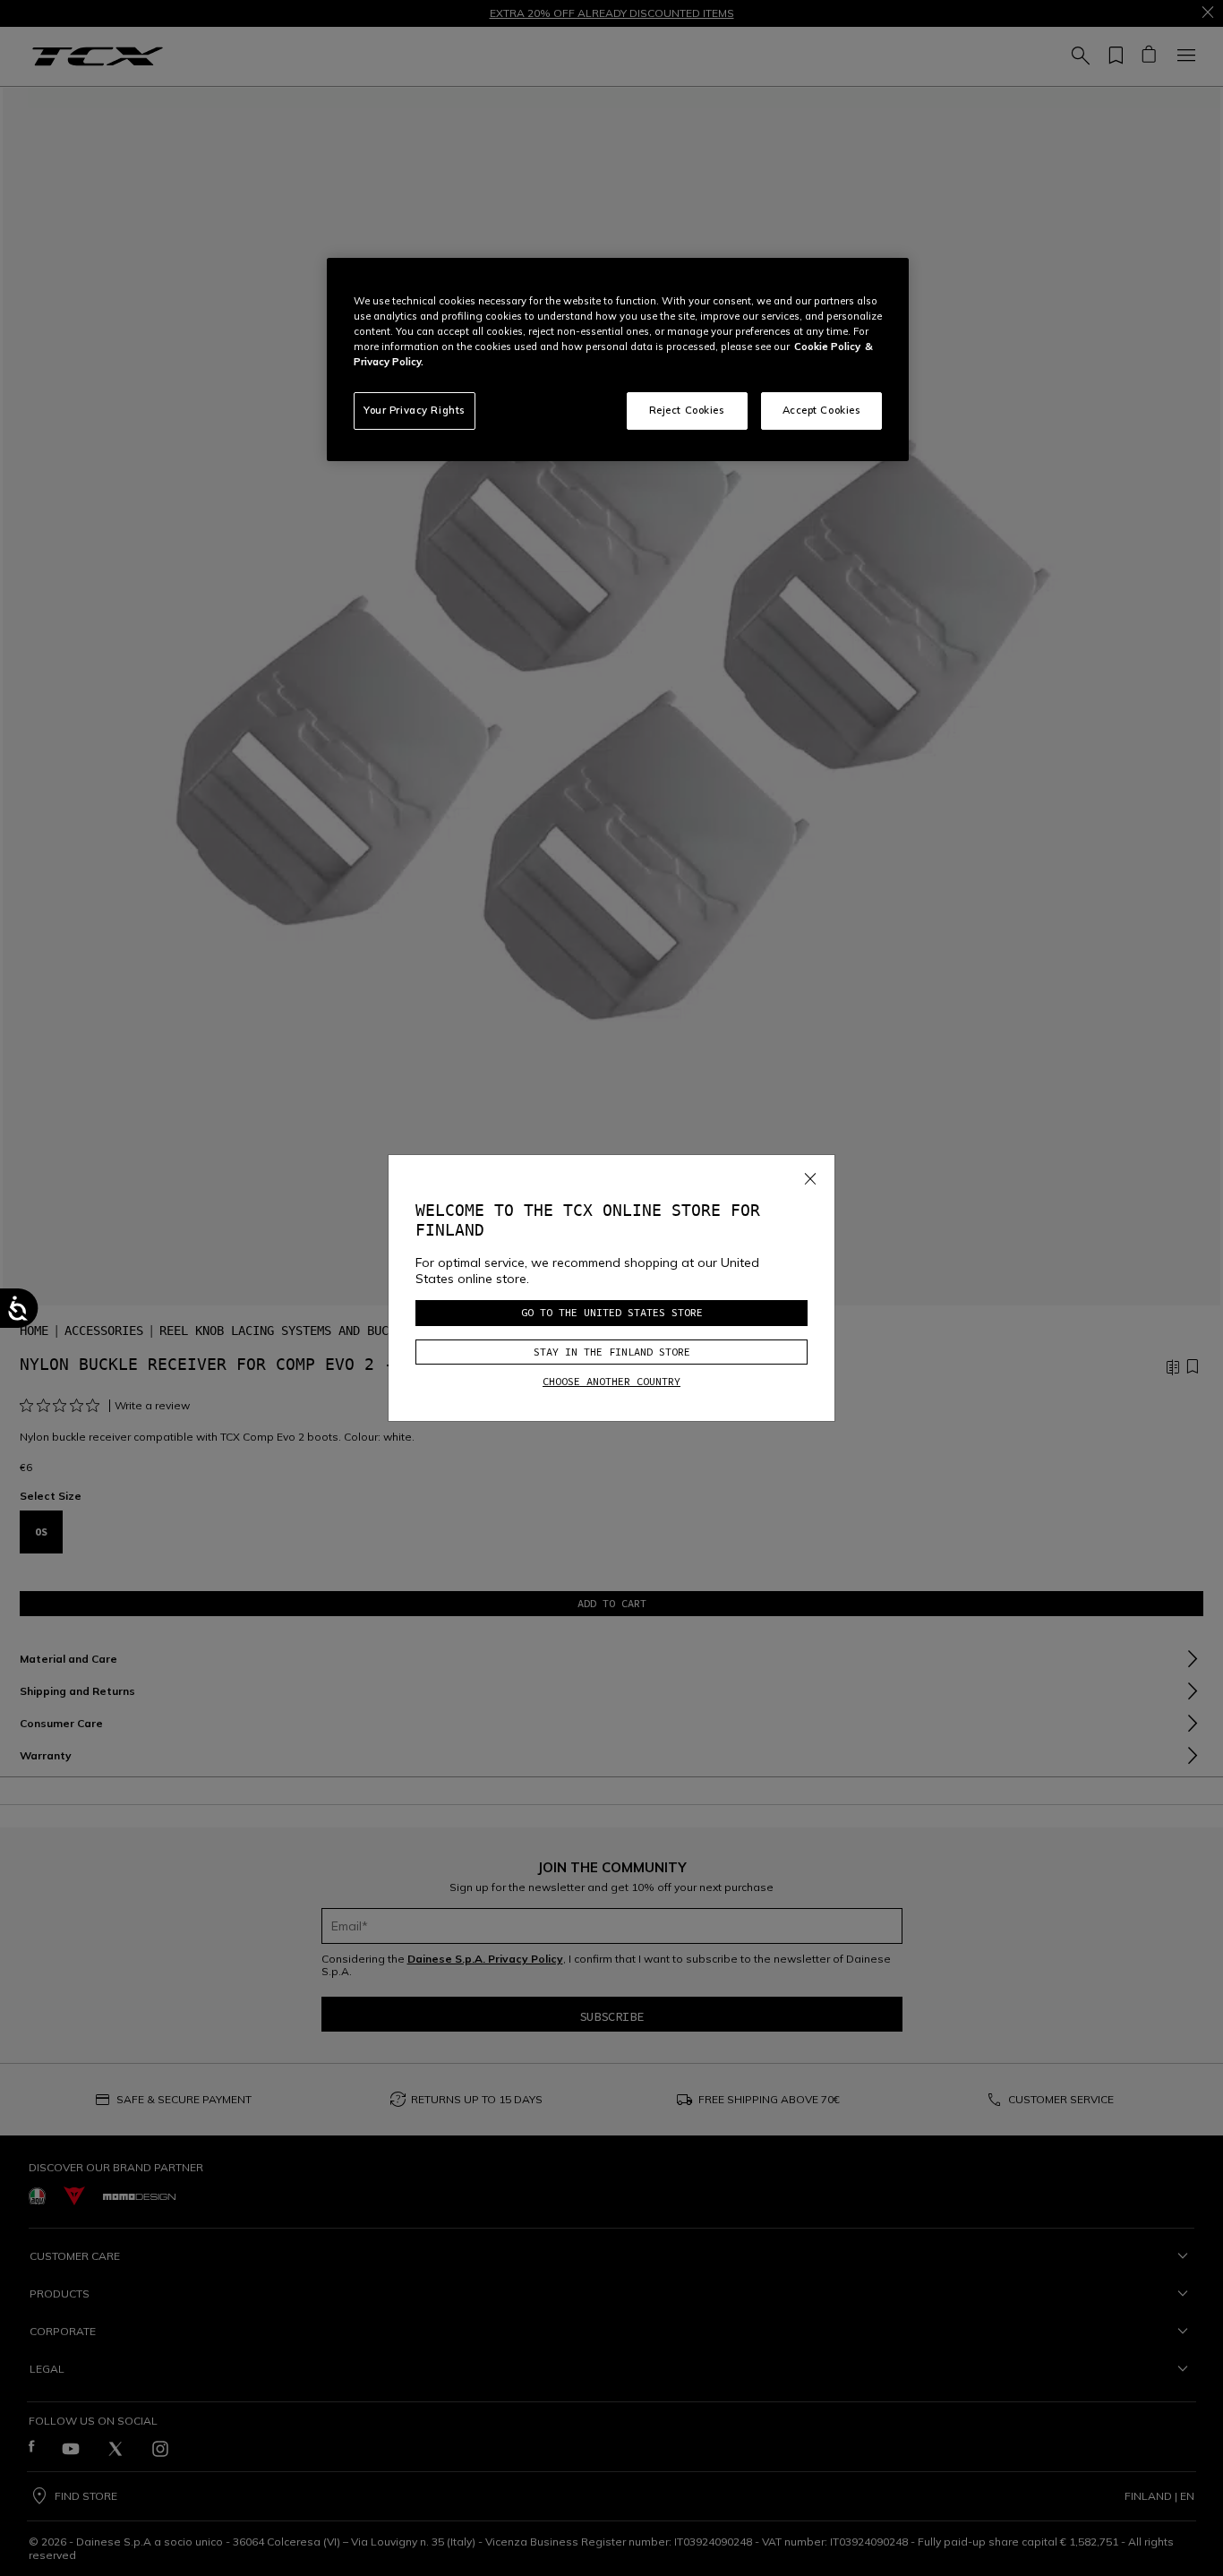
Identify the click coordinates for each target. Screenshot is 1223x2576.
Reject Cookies (687, 410)
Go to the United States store (612, 1312)
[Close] (810, 1176)
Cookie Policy (827, 347)
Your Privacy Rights (415, 410)
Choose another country (611, 1381)
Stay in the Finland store (612, 1352)
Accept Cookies (822, 410)
